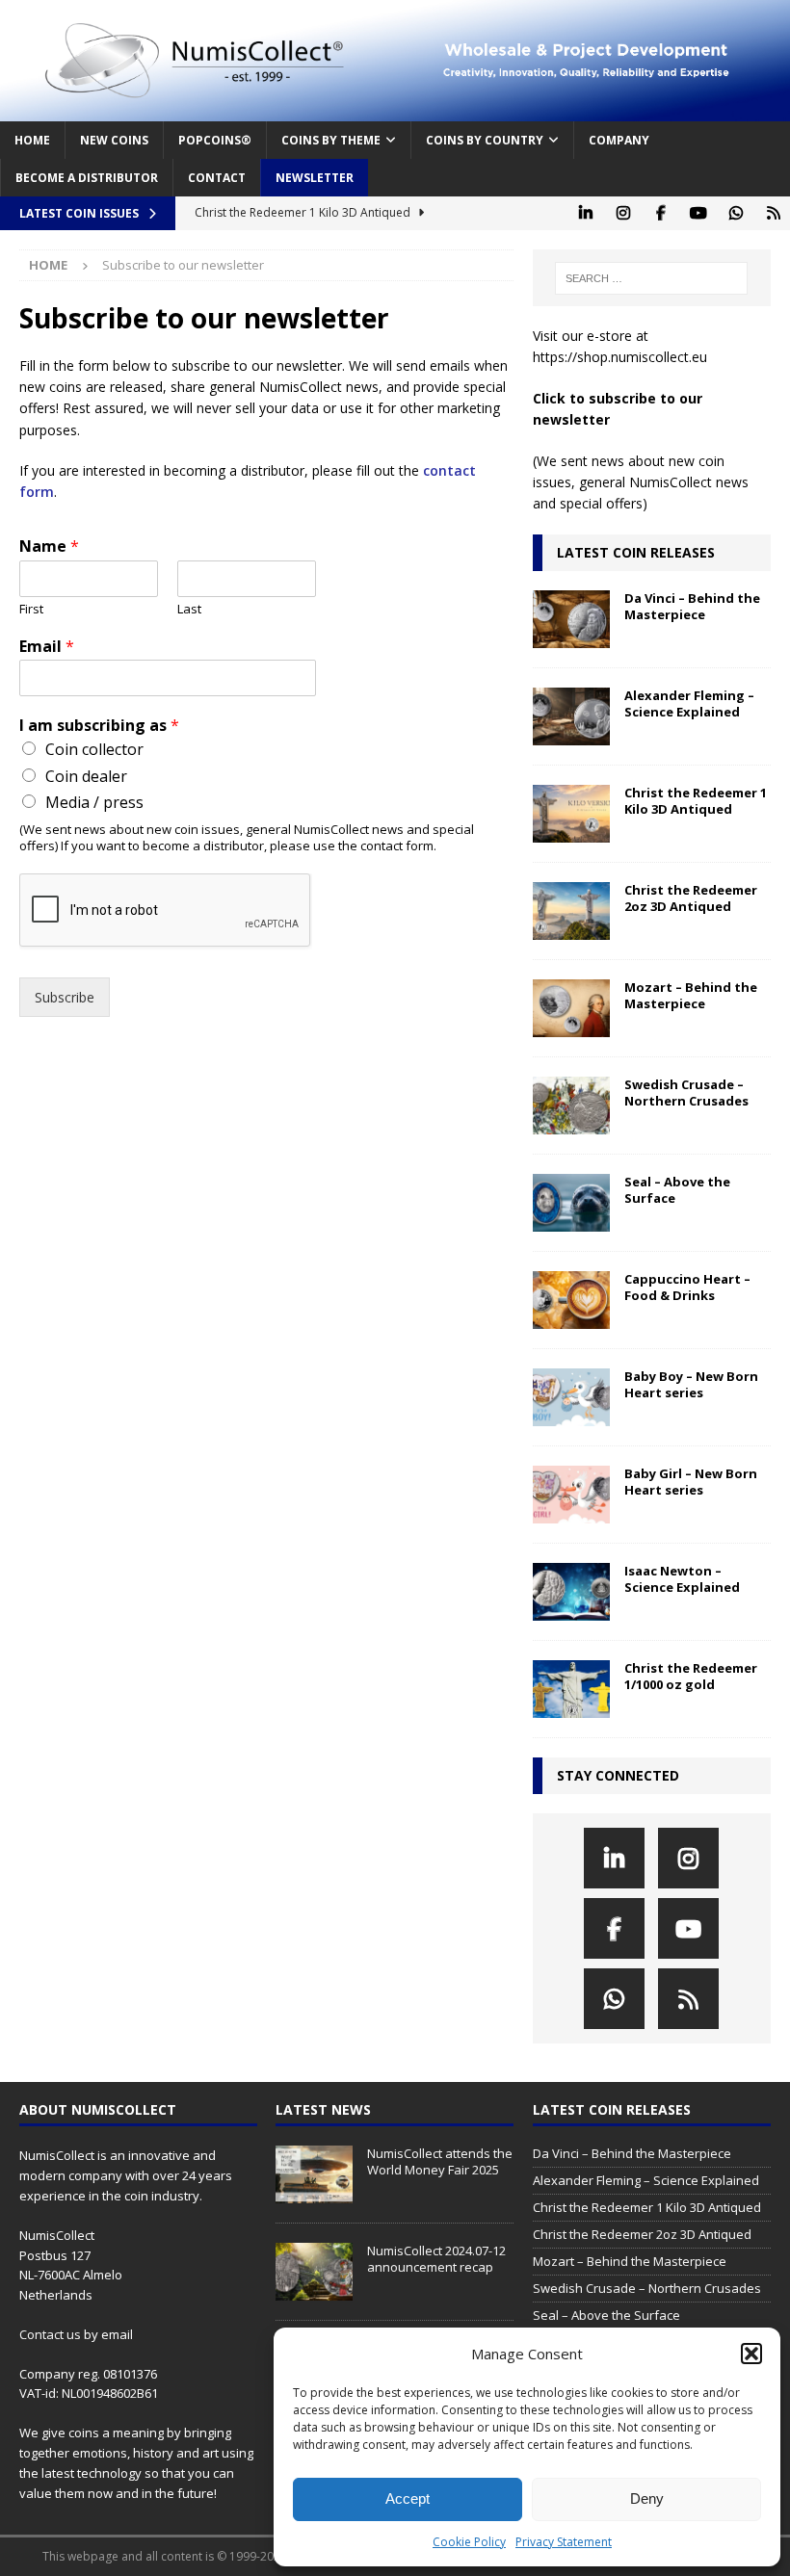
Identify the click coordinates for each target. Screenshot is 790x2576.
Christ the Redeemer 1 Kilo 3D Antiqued (696, 801)
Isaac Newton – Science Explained (682, 1579)
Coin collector (94, 749)
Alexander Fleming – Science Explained (689, 703)
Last (189, 609)
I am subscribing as (99, 726)
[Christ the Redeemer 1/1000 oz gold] (571, 1689)
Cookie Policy (469, 2542)
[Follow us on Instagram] (623, 213)
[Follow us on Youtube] (698, 213)
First (31, 609)
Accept (408, 2498)
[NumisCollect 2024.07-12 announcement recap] (314, 2272)
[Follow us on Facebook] (660, 213)
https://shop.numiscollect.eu (620, 357)
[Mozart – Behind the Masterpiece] (571, 1008)
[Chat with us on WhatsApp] (736, 213)
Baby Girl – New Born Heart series (691, 1482)
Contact (217, 178)
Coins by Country (485, 140)
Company (619, 140)
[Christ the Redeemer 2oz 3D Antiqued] (571, 911)
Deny (647, 2498)
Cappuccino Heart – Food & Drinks (687, 1287)
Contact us (50, 2334)
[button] (751, 2354)
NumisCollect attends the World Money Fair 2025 (440, 2161)
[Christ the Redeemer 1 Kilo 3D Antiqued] (571, 814)
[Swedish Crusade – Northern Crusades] (571, 1106)
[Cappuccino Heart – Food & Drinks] (571, 1300)
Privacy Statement (564, 2542)
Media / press (94, 802)
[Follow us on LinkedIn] (585, 213)
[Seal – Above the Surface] (571, 1203)
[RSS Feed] (773, 213)
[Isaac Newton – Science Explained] (571, 1592)
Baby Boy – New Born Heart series (691, 1384)
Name (49, 546)
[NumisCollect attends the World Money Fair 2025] (314, 2174)
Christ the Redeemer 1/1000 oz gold (691, 1676)
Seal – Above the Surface (677, 1190)
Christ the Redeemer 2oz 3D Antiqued (691, 898)
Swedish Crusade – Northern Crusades (686, 1093)
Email (47, 647)
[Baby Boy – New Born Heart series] (571, 1397)
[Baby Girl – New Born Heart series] (571, 1495)
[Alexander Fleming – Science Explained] (571, 716)
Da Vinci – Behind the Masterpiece (692, 606)
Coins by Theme (331, 140)
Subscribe (65, 997)
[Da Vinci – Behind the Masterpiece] (571, 619)
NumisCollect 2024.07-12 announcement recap (436, 2259)
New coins (114, 140)
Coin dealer (86, 776)
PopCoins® (215, 140)
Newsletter (315, 178)
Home (32, 140)
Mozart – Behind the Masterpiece (691, 995)
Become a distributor (87, 178)
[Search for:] (651, 278)
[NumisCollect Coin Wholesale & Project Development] (395, 110)
